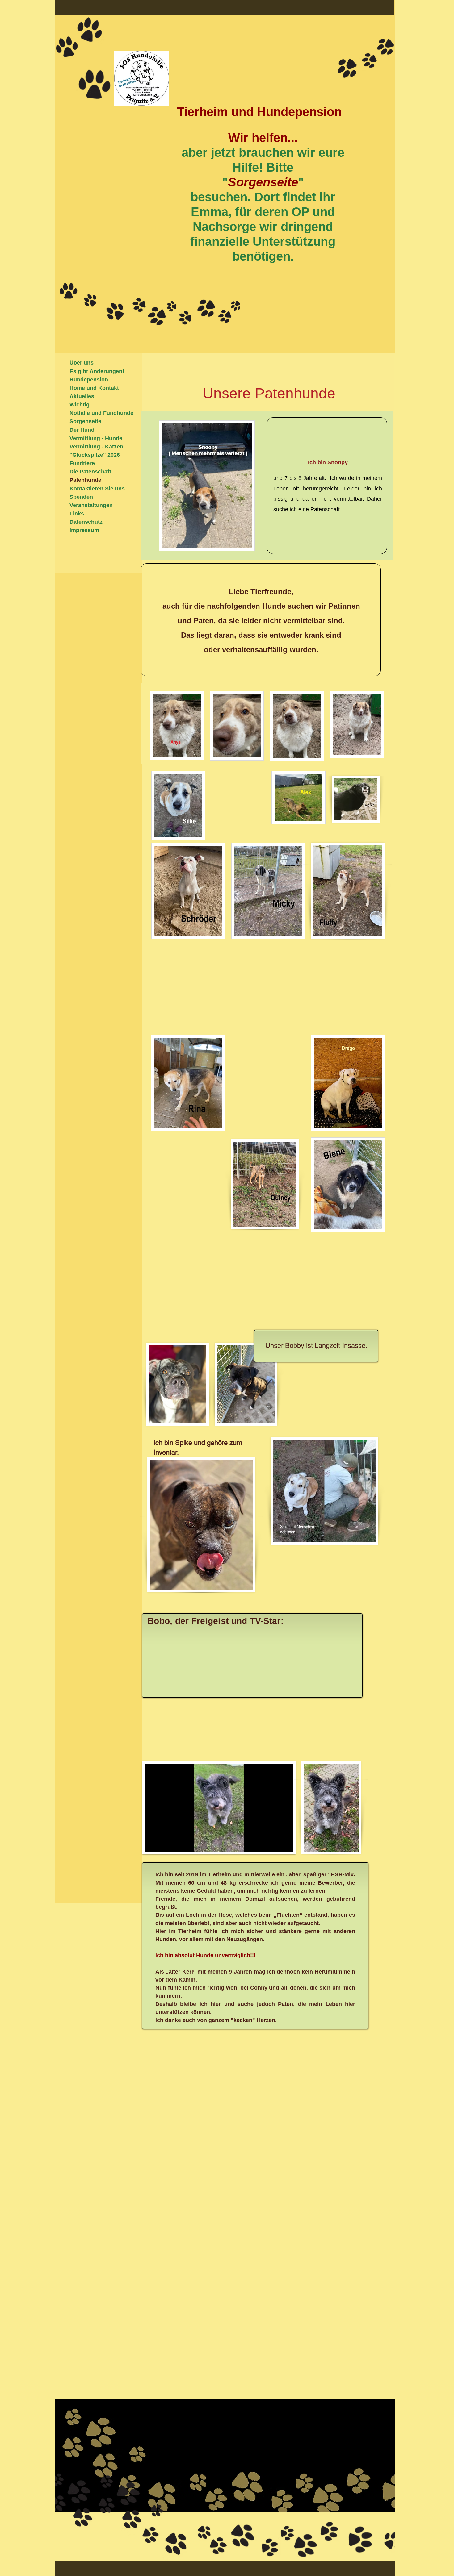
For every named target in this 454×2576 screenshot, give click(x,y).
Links (77, 514)
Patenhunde (85, 480)
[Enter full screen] (285, 1843)
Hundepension (89, 380)
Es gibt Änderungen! (97, 371)
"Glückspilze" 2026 (95, 455)
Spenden (81, 497)
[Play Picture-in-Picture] (274, 1843)
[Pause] (153, 1843)
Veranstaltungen (91, 505)
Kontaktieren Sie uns (97, 489)
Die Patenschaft (90, 472)
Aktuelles (82, 396)
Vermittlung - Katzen (96, 447)
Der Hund (82, 430)
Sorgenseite (85, 421)
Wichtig (80, 405)
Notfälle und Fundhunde (101, 413)
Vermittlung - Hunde (96, 438)
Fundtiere (82, 463)
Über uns (82, 363)
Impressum (84, 530)
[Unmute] (163, 1843)
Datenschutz (86, 522)
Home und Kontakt (94, 388)
